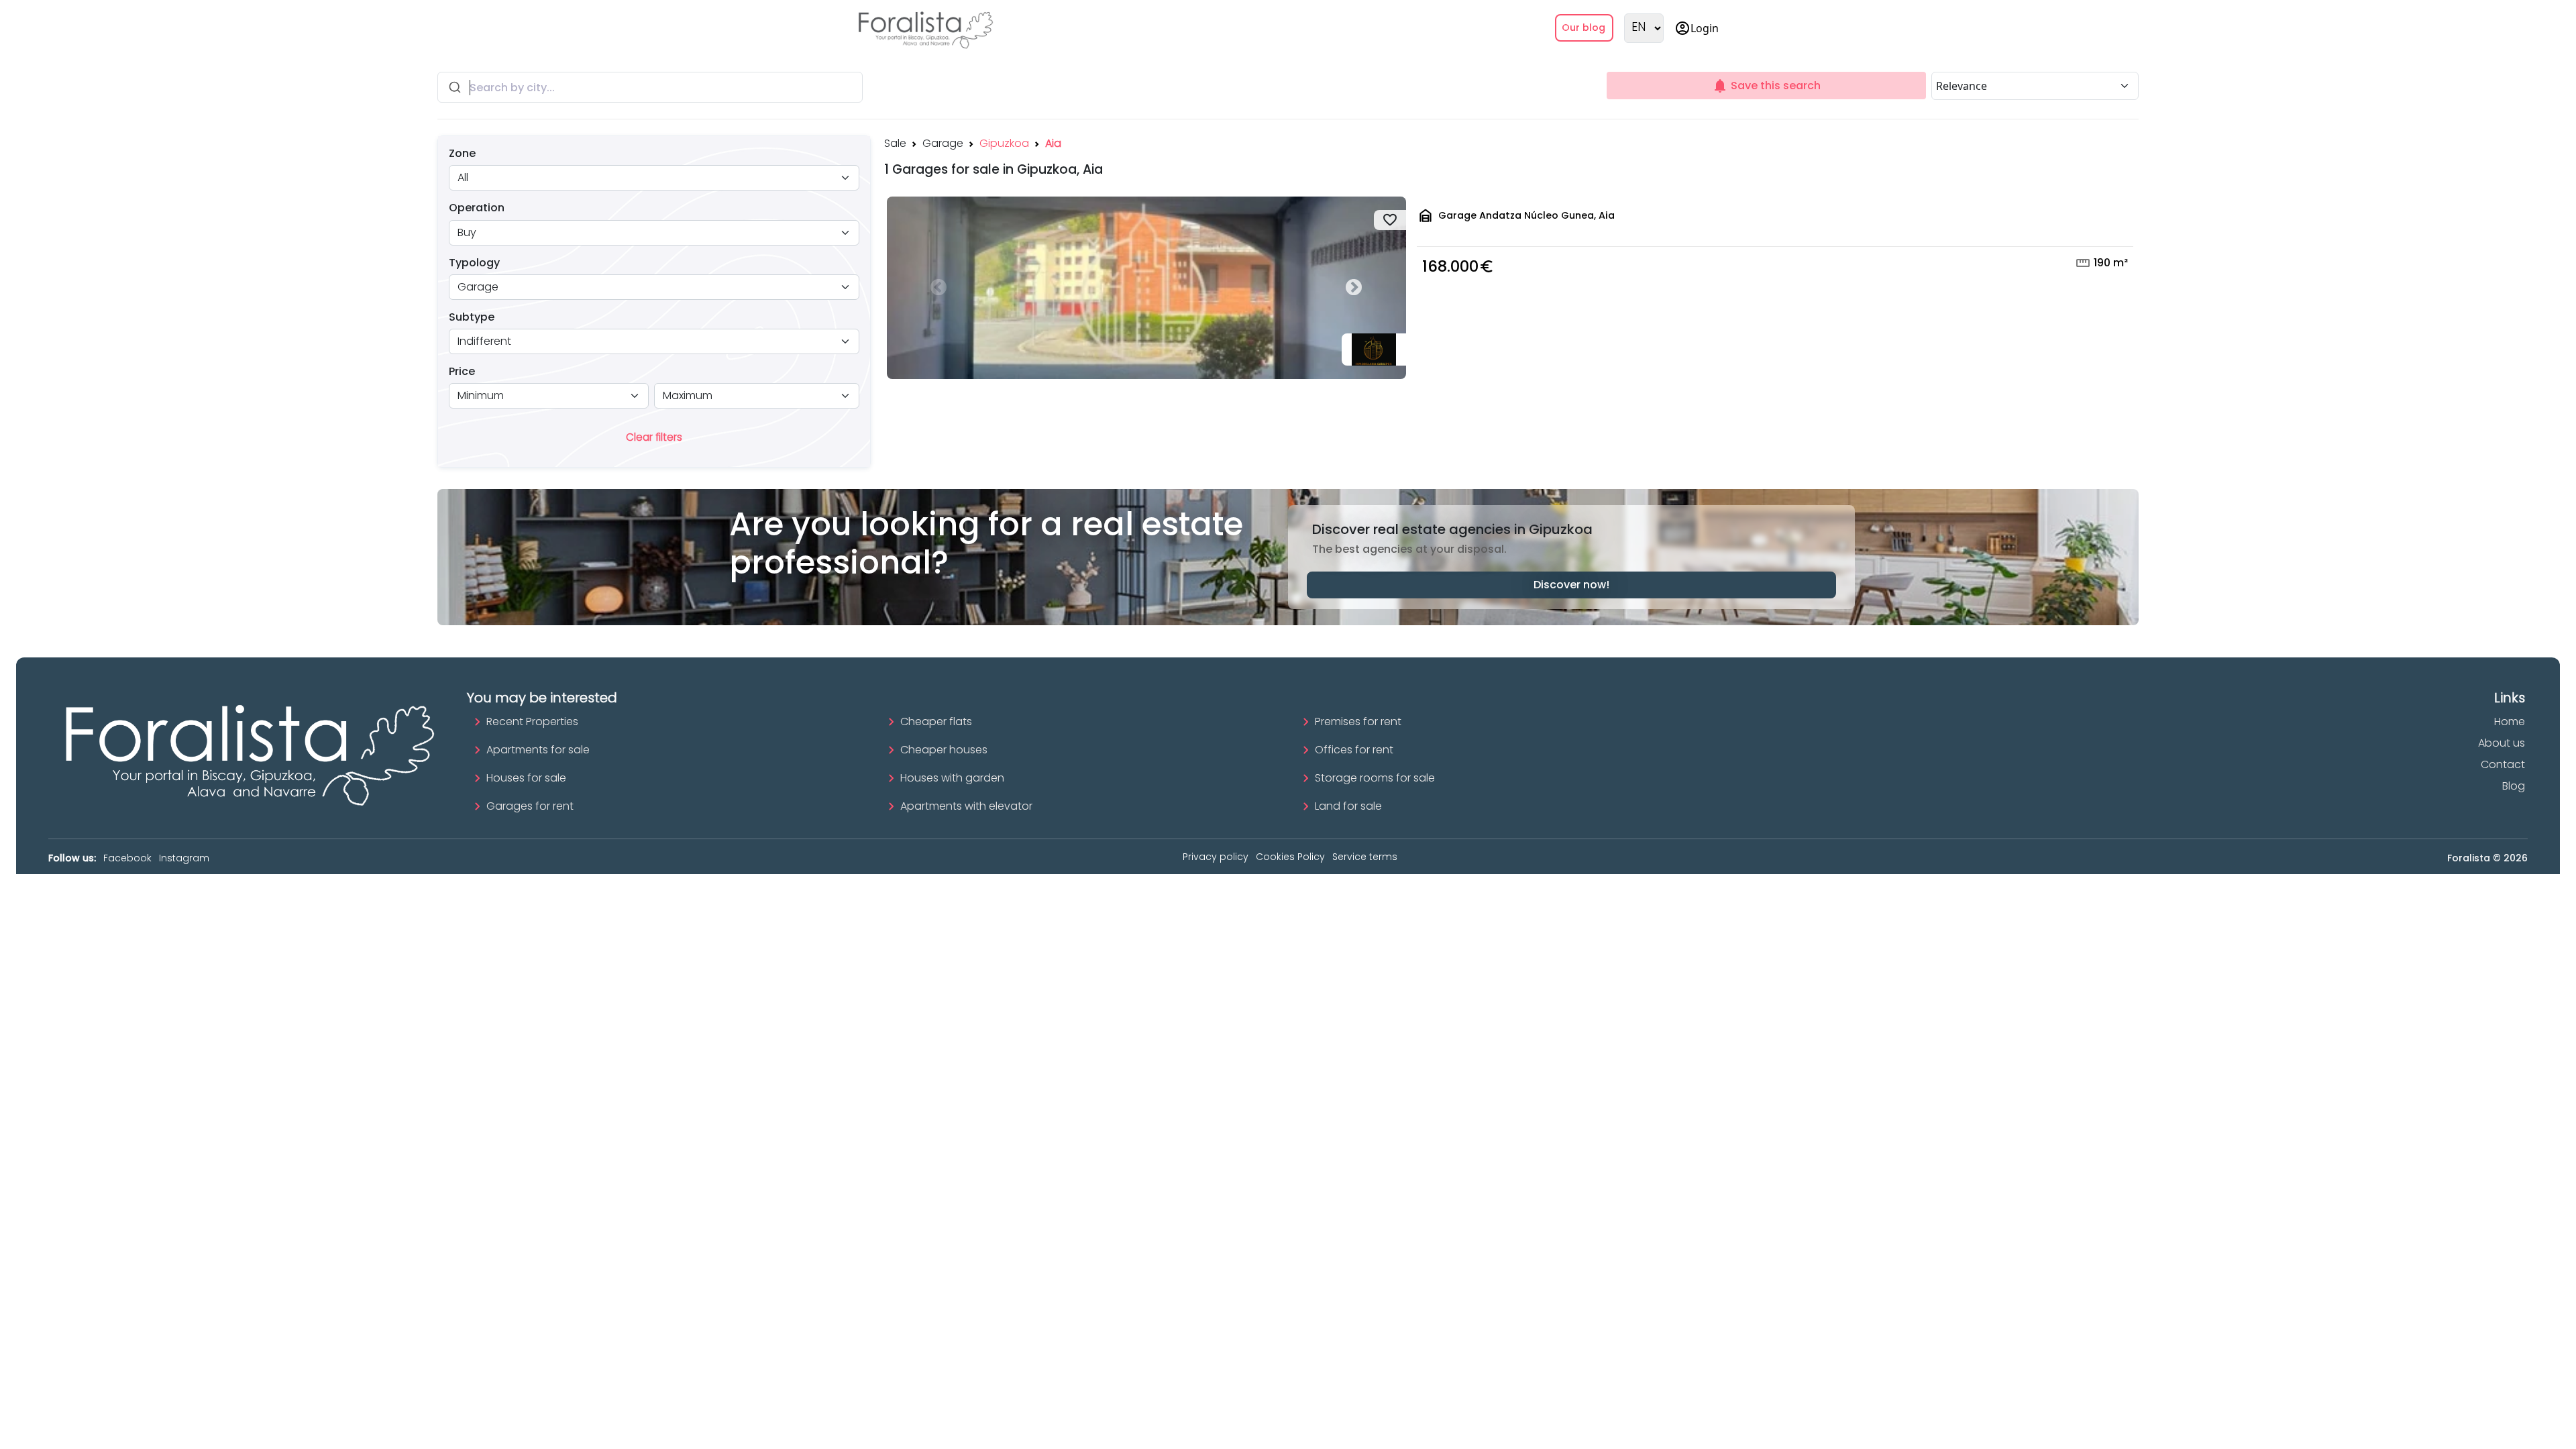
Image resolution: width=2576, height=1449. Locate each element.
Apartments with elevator (966, 806)
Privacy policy (1216, 857)
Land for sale (1348, 806)
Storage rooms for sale (1375, 778)
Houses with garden (952, 778)
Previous (939, 288)
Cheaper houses (944, 750)
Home (2510, 721)
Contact (2503, 764)
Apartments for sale (538, 750)
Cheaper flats (936, 721)
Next (1354, 288)
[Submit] (454, 87)
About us (2502, 743)
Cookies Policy (1290, 857)
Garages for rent (530, 806)
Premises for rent (1358, 721)
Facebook (127, 858)
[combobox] (650, 87)
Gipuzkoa (1004, 143)
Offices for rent (1354, 750)
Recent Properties (532, 721)
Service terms (1365, 857)
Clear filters (654, 437)
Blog (2514, 786)
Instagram (184, 858)
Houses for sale (526, 778)
